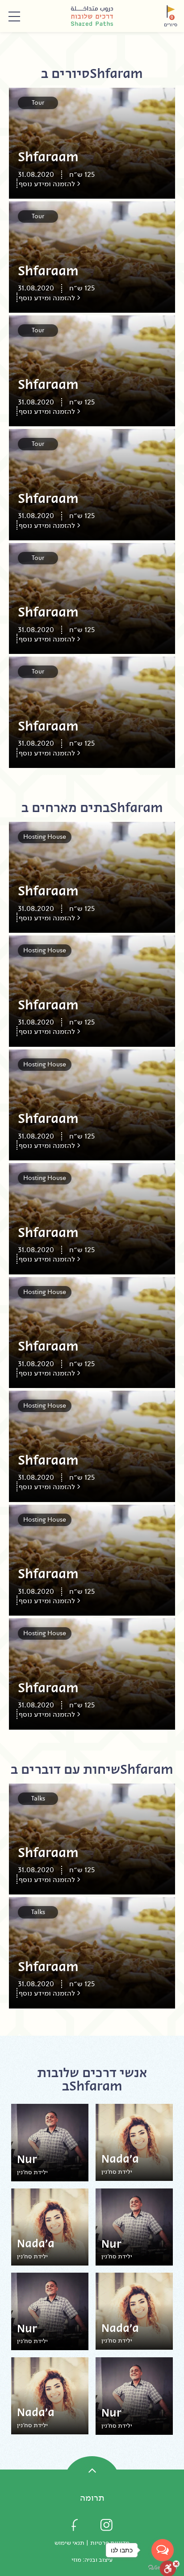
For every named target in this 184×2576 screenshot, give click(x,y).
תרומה (92, 2498)
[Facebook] (75, 2525)
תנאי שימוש (69, 2543)
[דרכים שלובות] (92, 16)
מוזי (76, 2560)
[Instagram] (106, 2525)
